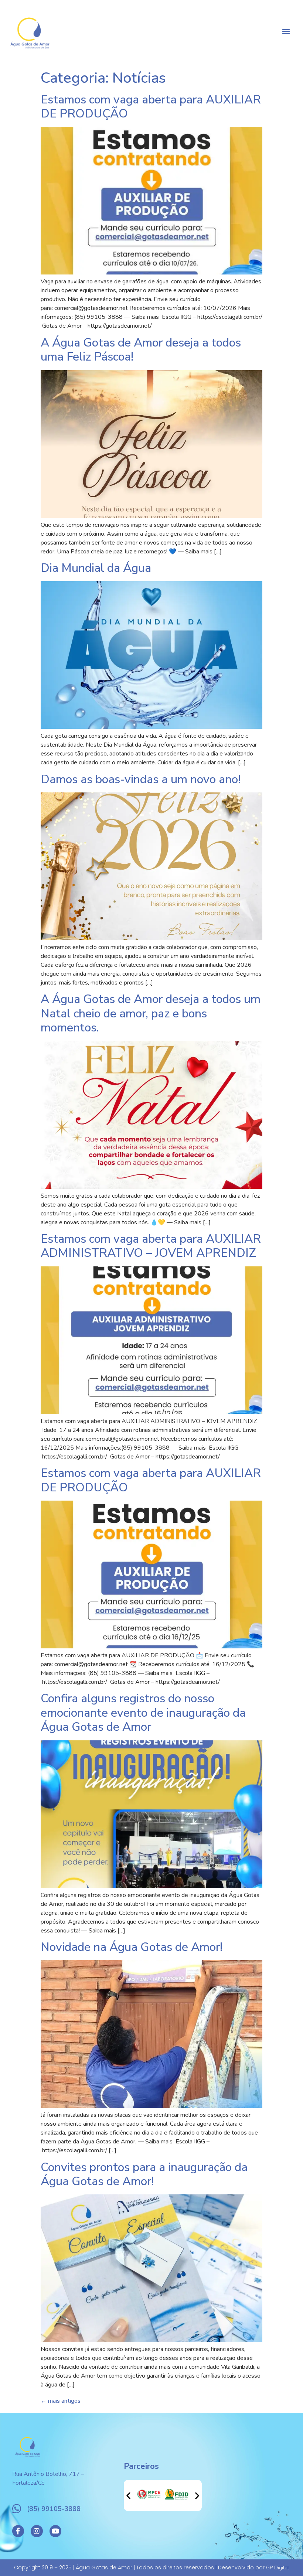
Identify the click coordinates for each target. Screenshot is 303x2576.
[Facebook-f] (18, 2531)
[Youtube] (55, 2531)
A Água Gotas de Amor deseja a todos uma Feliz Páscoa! (141, 350)
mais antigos (61, 2401)
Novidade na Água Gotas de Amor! (132, 1947)
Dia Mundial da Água (96, 568)
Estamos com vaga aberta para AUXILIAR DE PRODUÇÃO (151, 107)
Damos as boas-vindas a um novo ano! (141, 779)
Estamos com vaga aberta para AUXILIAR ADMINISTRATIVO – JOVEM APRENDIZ (151, 1246)
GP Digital (278, 2568)
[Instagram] (37, 2531)
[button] (286, 31)
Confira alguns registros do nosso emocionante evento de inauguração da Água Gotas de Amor (143, 1713)
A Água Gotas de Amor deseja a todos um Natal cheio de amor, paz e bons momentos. (151, 1013)
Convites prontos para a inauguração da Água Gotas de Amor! (144, 2174)
